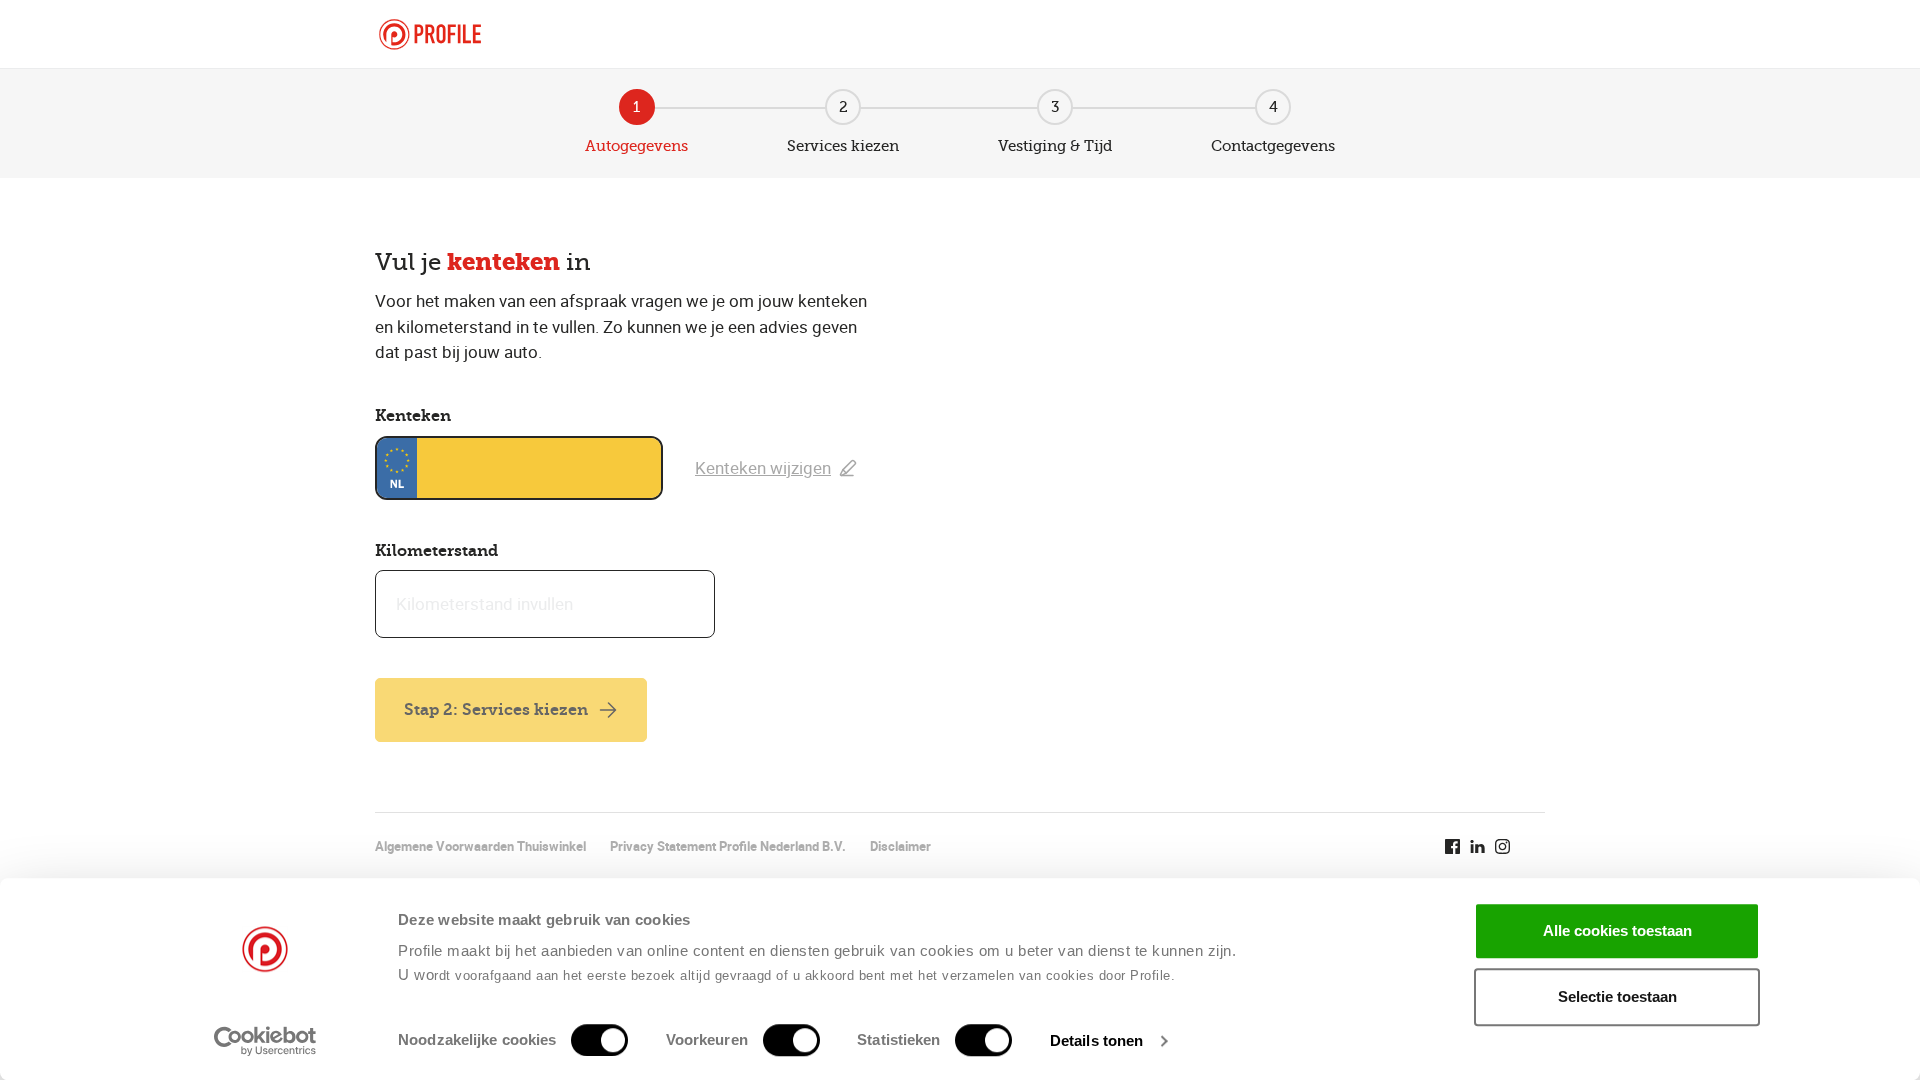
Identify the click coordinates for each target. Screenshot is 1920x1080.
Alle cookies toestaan (1617, 930)
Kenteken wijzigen (763, 467)
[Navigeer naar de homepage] (430, 34)
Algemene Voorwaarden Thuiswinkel (480, 846)
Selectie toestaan (1617, 996)
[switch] (791, 1040)
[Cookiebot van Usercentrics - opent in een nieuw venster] (265, 1041)
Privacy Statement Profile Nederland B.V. (728, 846)
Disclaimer (900, 846)
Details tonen (1096, 1040)
